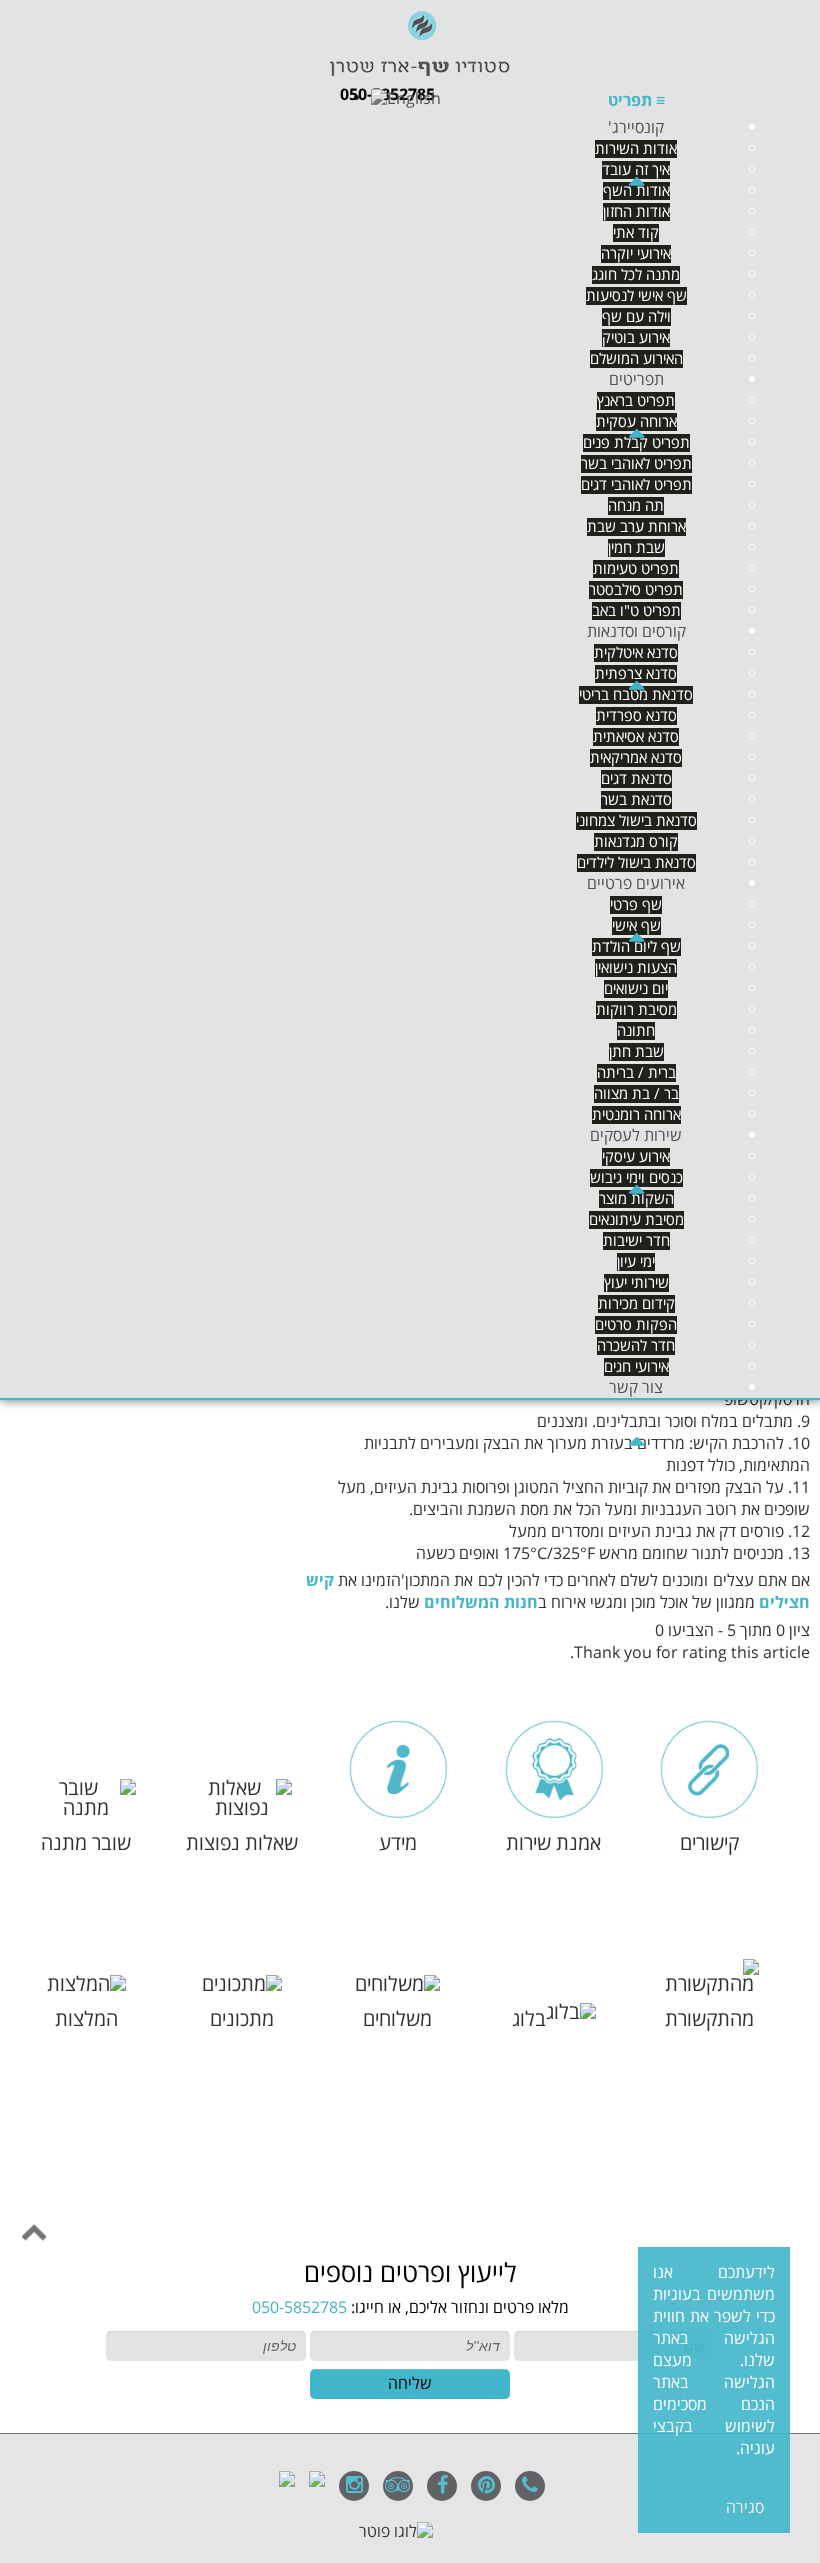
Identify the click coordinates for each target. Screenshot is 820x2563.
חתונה (636, 1031)
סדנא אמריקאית (636, 758)
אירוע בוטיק (636, 338)
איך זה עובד (636, 170)
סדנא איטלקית (636, 653)
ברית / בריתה (636, 1073)
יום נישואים (636, 989)
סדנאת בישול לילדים (636, 863)
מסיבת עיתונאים (636, 1220)
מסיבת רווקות (636, 1010)
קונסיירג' (636, 128)
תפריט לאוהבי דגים (636, 485)
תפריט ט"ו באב (636, 611)
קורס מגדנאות (636, 842)
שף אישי (636, 926)
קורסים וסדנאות (636, 632)
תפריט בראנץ (636, 401)
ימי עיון (636, 1262)
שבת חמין (636, 548)
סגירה (745, 2508)
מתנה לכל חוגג (636, 275)
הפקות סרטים (636, 1325)
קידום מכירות (636, 1304)
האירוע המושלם (636, 359)
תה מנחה (636, 506)
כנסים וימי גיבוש (636, 1178)
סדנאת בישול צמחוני (636, 821)
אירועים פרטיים (636, 884)
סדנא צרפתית (636, 674)
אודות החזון (636, 212)
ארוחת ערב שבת (636, 527)
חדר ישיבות (636, 1241)
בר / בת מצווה (636, 1094)
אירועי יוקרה (636, 254)
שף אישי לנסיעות (636, 296)
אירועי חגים (636, 1367)
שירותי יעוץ (636, 1283)
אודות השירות (636, 149)
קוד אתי (636, 233)
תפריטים (636, 380)
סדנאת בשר (636, 800)
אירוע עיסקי (636, 1157)
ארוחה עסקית (636, 422)
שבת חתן (636, 1052)
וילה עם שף (636, 317)
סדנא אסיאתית (636, 737)
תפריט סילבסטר (636, 590)
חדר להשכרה (636, 1346)
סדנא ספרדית (636, 716)
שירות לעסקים (636, 1136)
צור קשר (636, 1388)
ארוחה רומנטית (636, 1115)
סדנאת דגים (636, 779)
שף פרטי (636, 905)
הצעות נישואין (636, 968)
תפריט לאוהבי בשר (636, 464)
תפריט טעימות (636, 569)
